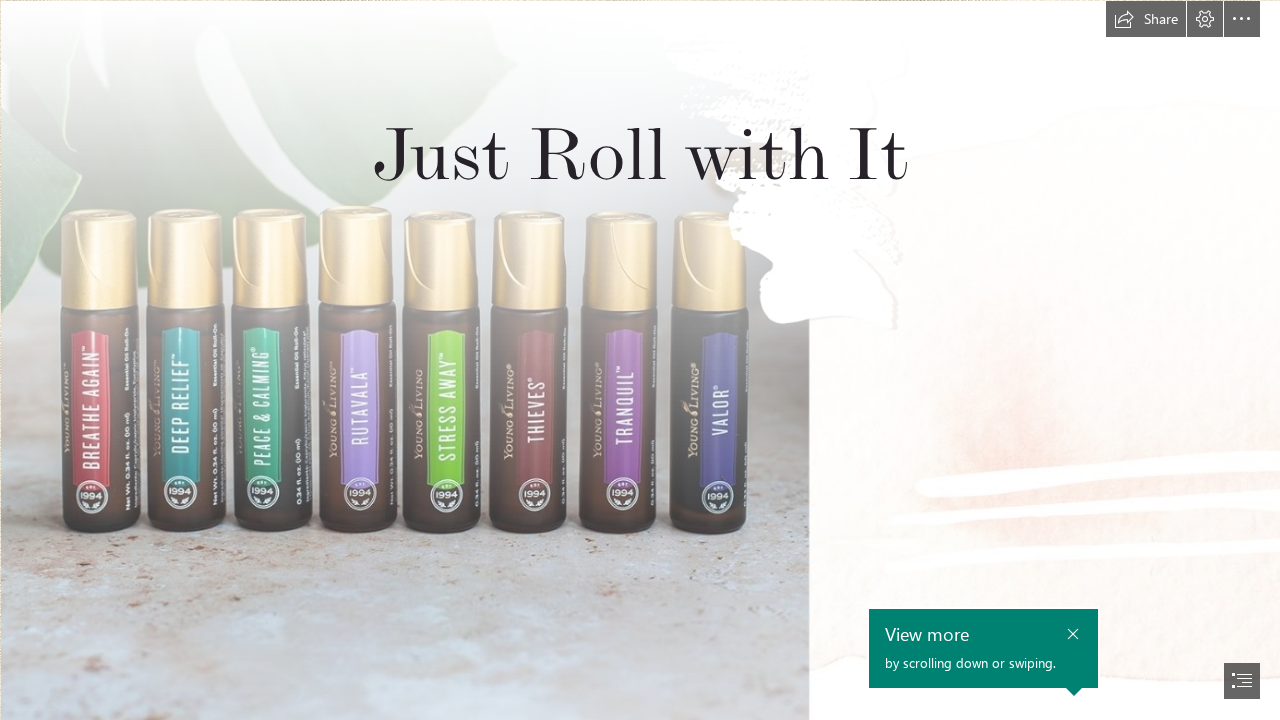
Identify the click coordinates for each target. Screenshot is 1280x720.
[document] (640, 360)
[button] (1146, 19)
